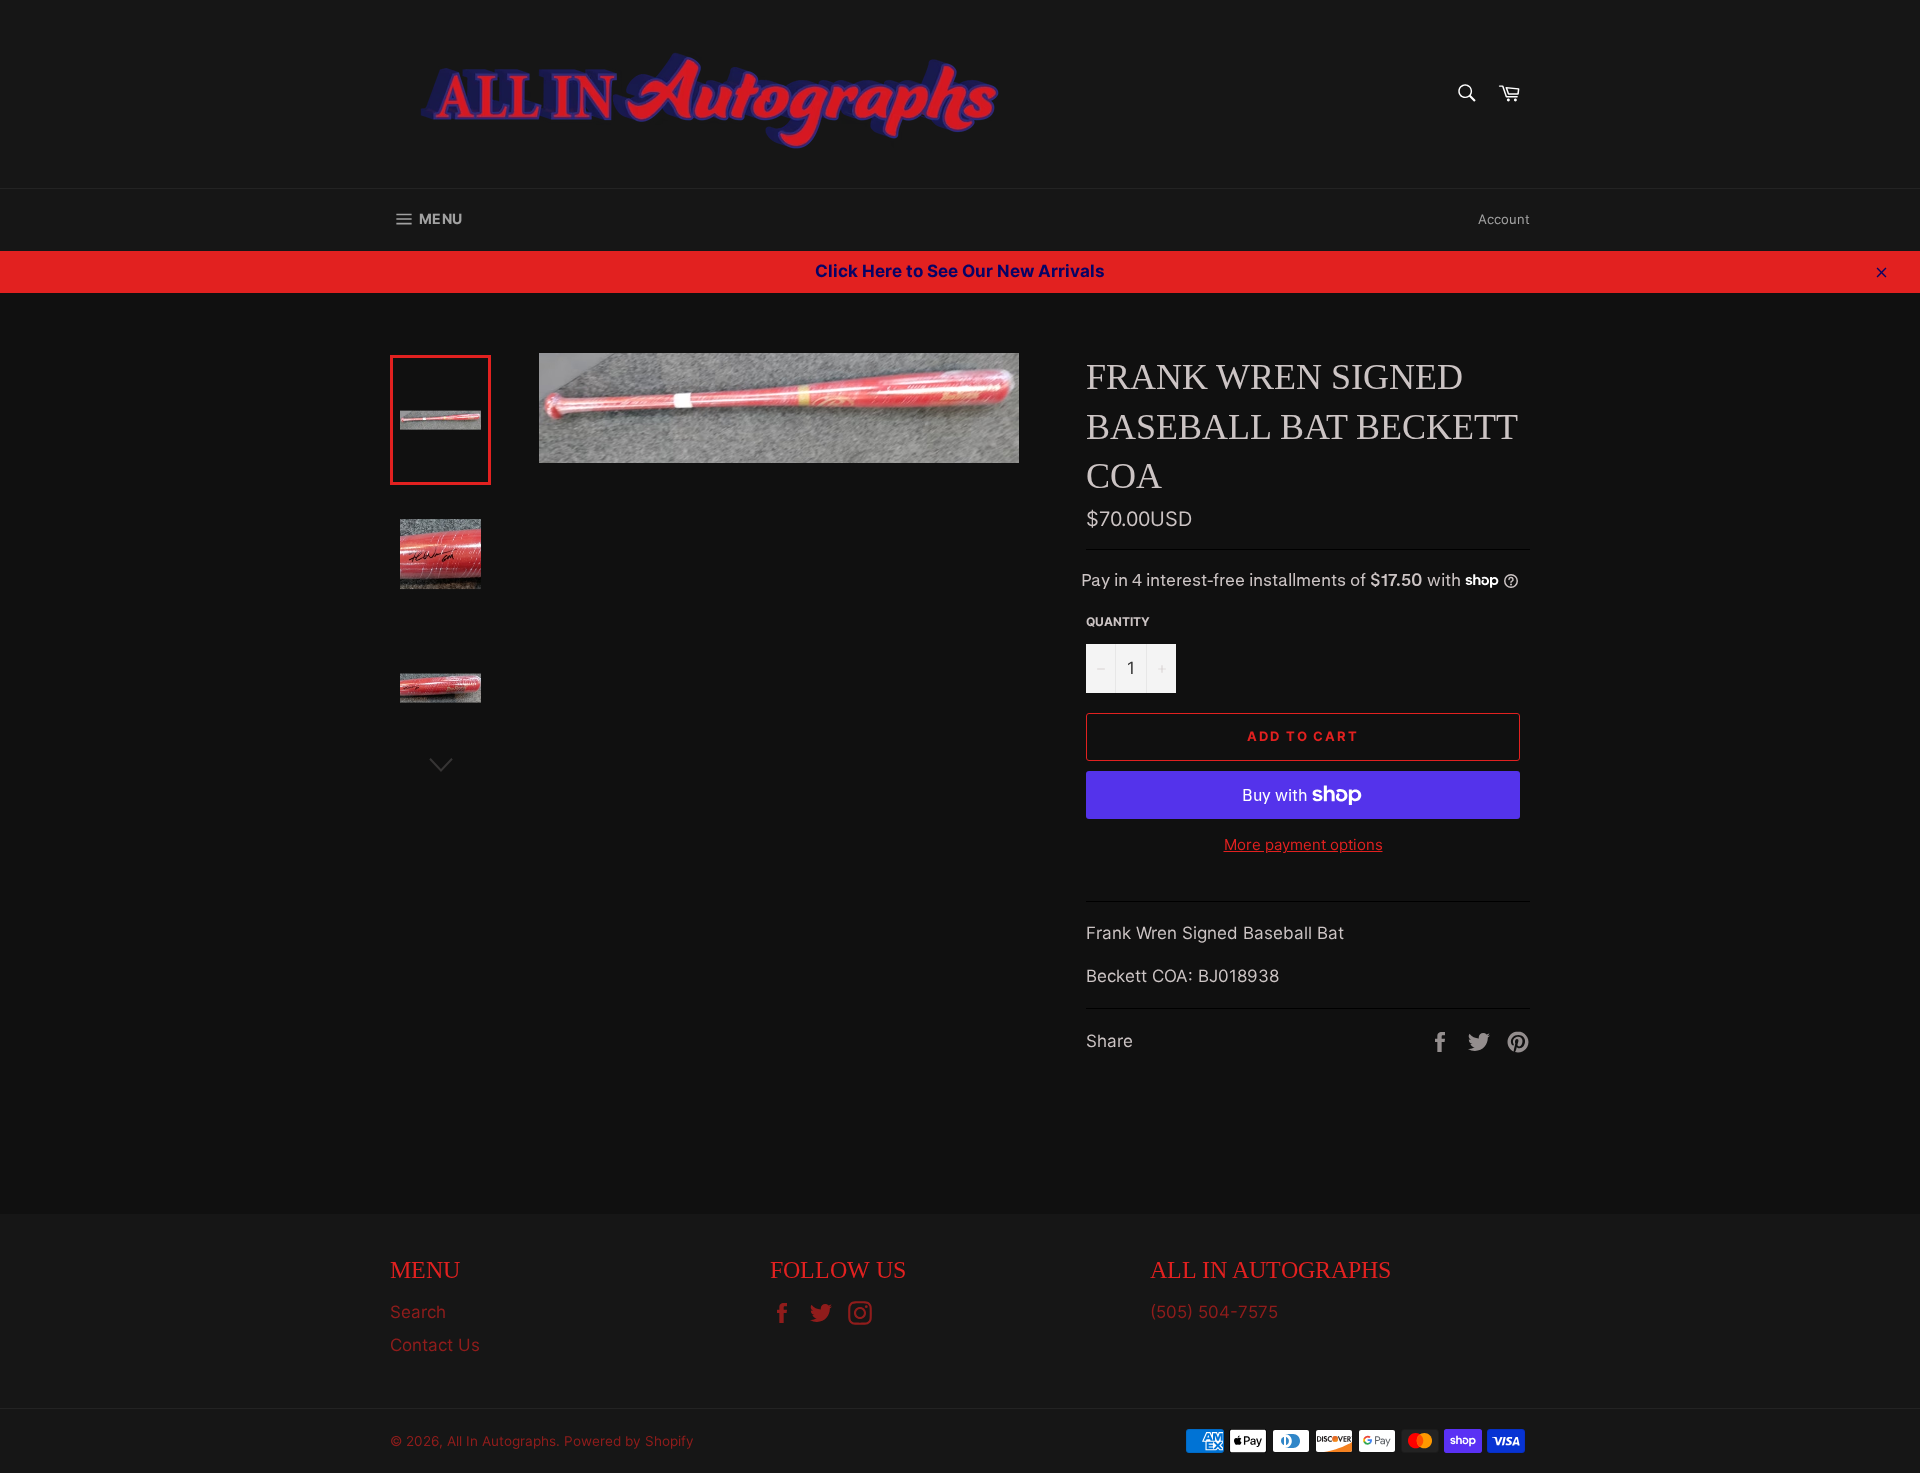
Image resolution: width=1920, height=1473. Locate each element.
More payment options (1303, 844)
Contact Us (435, 1345)
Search (418, 1312)
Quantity (1118, 621)
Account (1504, 219)
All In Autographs (501, 1441)
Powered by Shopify (629, 1441)
